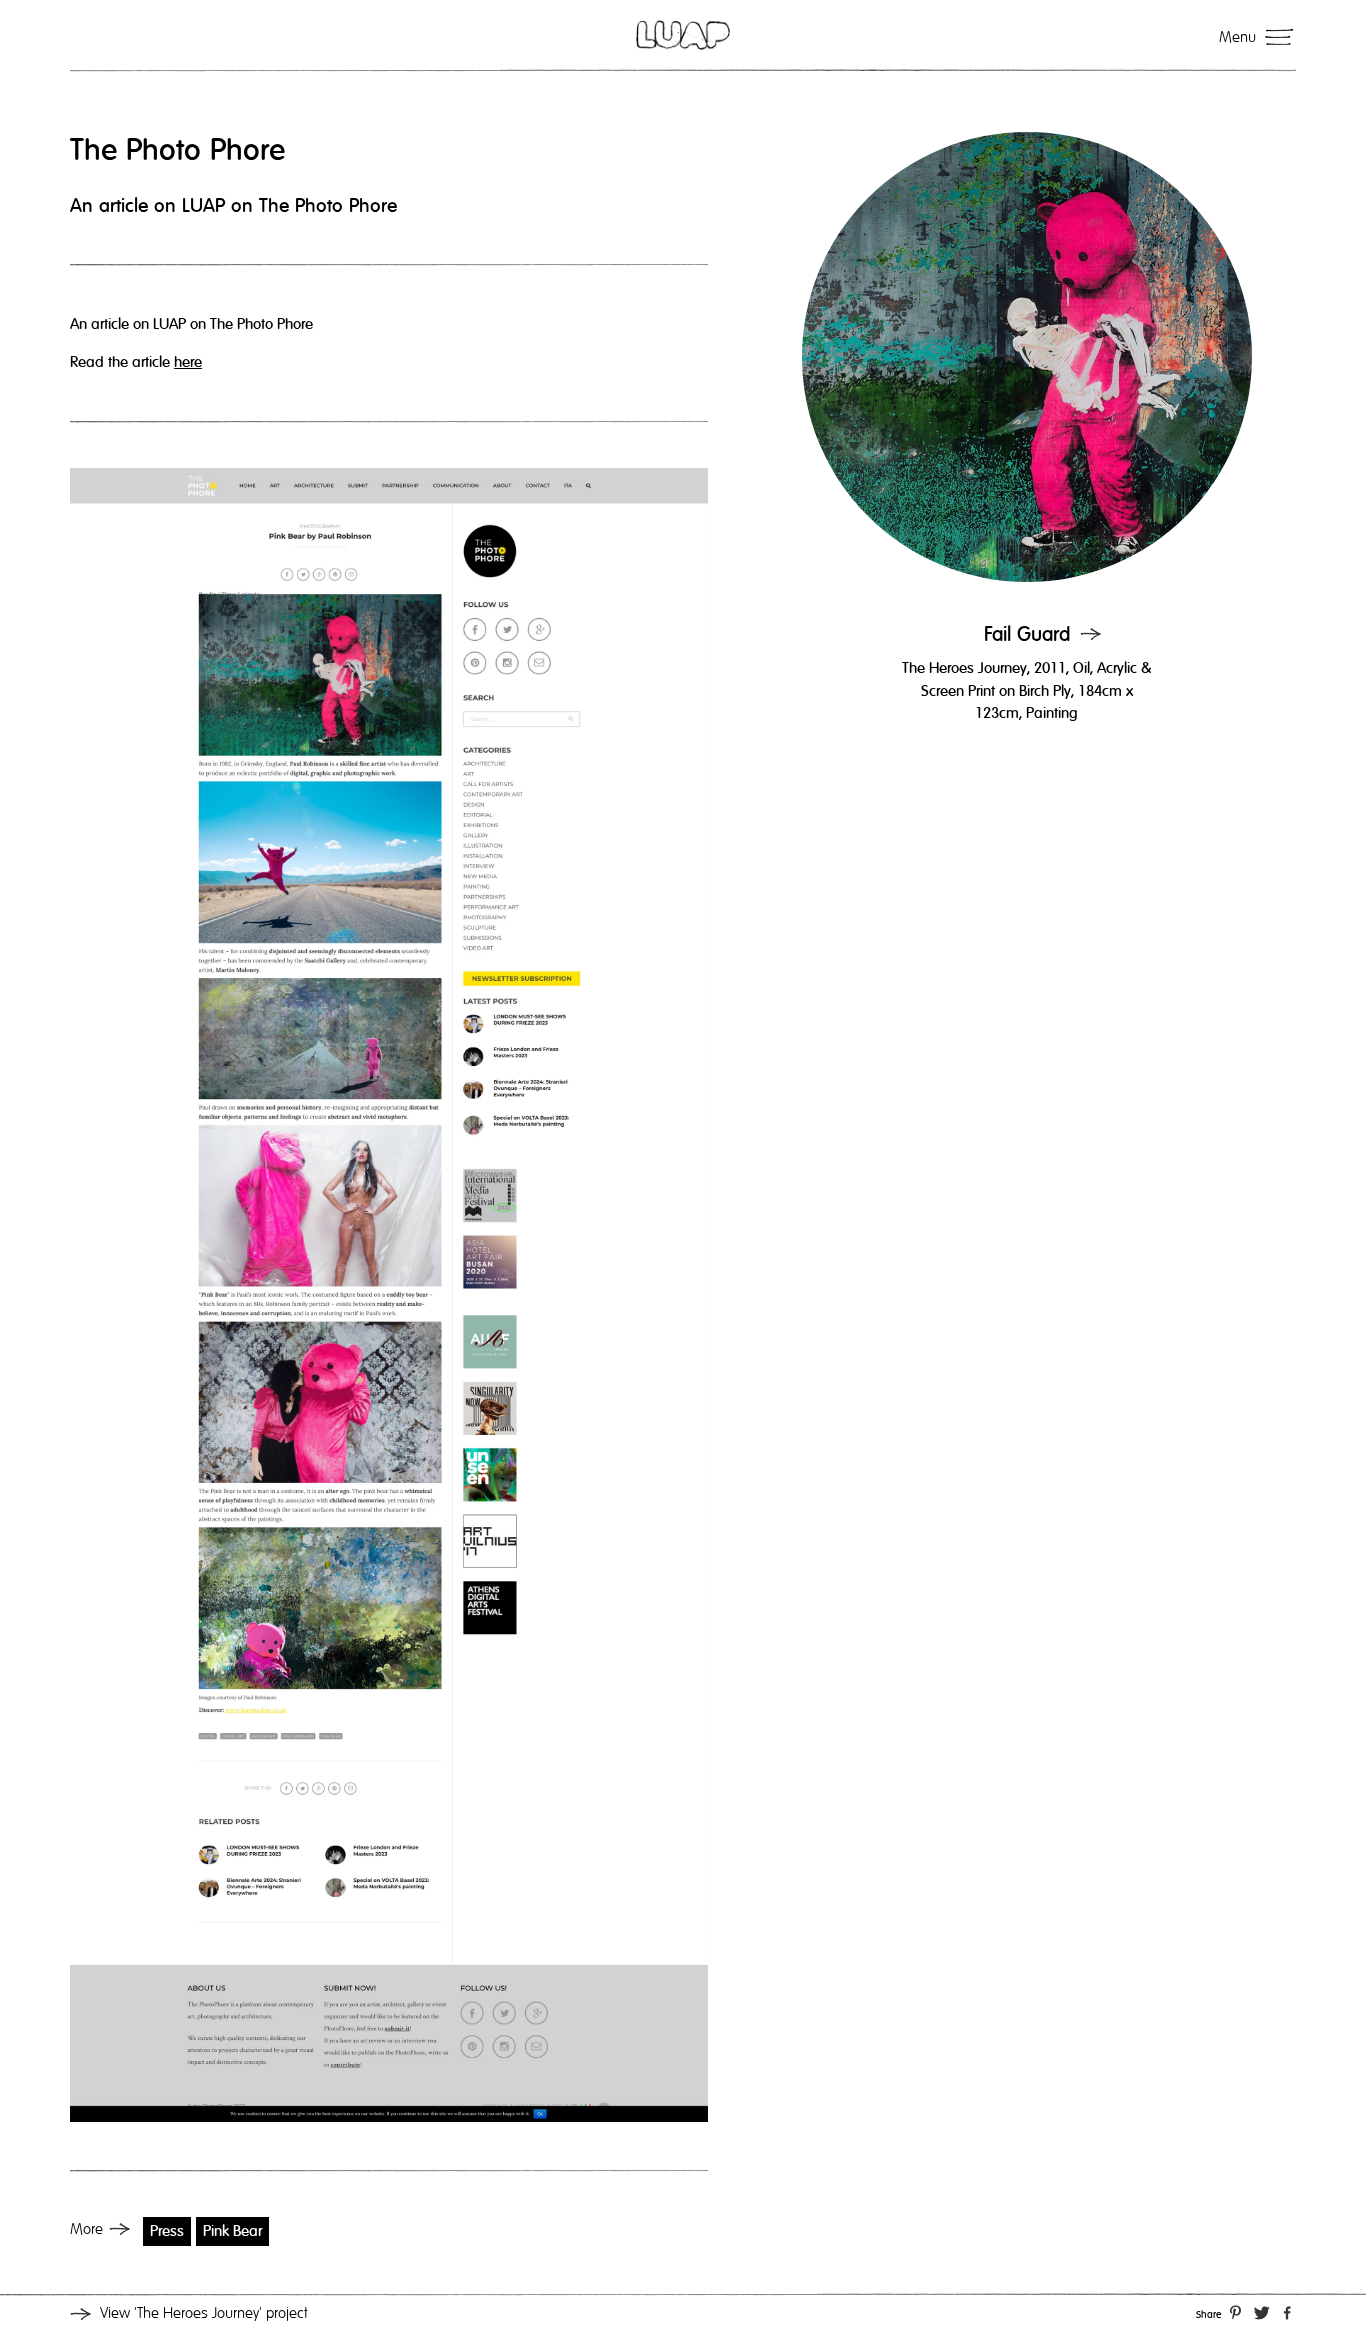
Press (167, 2231)
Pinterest (1235, 2311)
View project (204, 2313)
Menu (1237, 37)
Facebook (1287, 2311)
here (188, 362)
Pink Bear (232, 2231)
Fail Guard (1027, 634)
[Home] (683, 35)
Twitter (1262, 2311)
